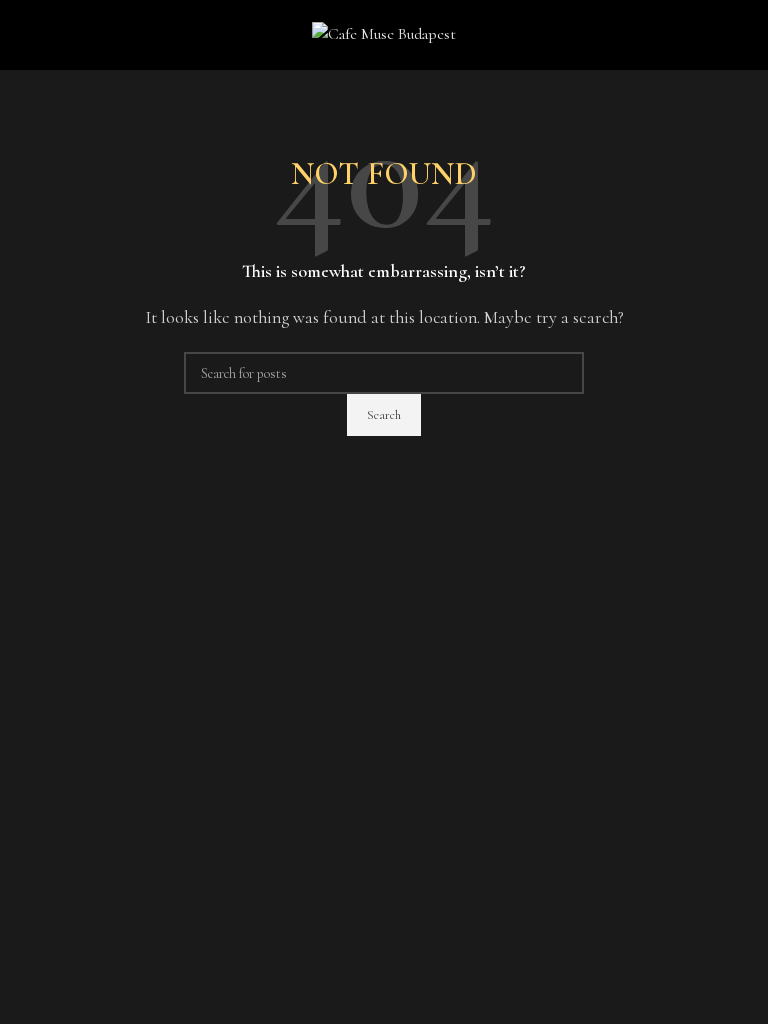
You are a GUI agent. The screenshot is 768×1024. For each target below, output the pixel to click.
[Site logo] (384, 33)
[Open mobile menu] (23, 35)
